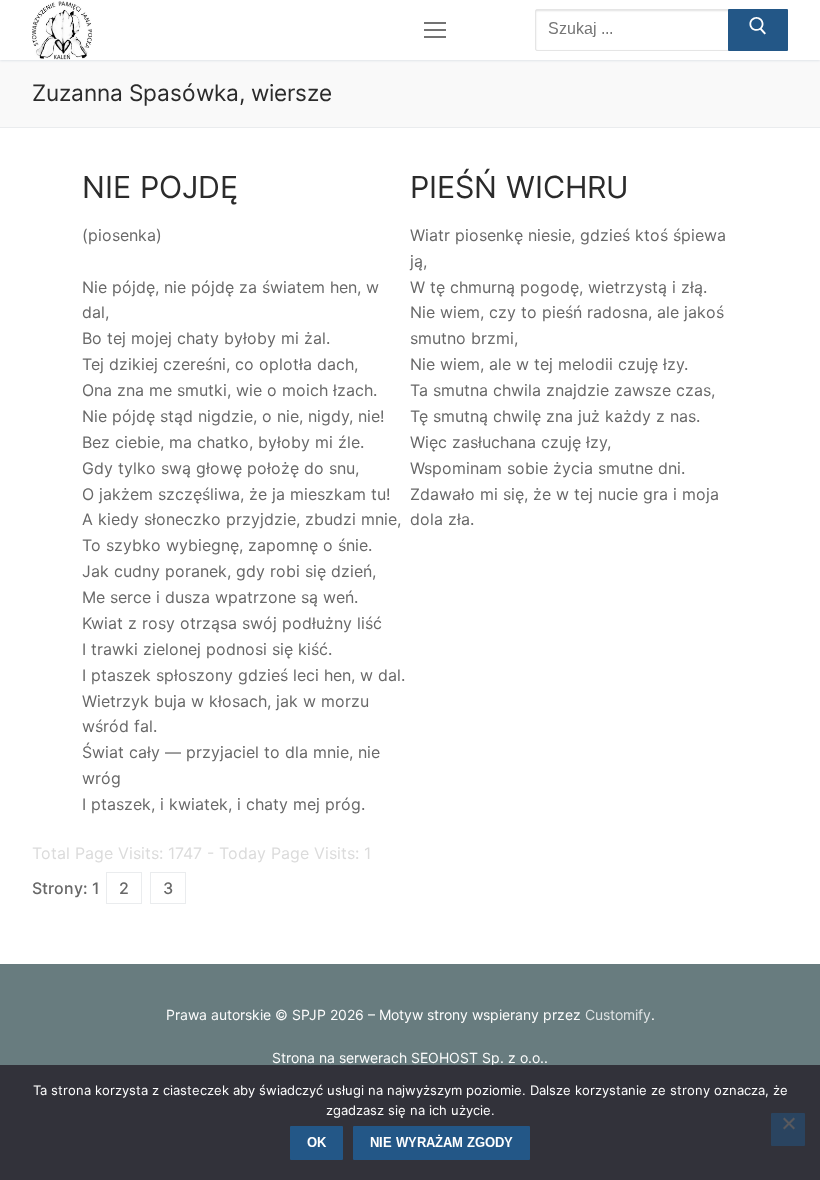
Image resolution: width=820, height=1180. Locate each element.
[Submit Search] (758, 30)
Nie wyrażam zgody (441, 1142)
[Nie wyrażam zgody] (788, 1130)
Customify (618, 1014)
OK (316, 1142)
